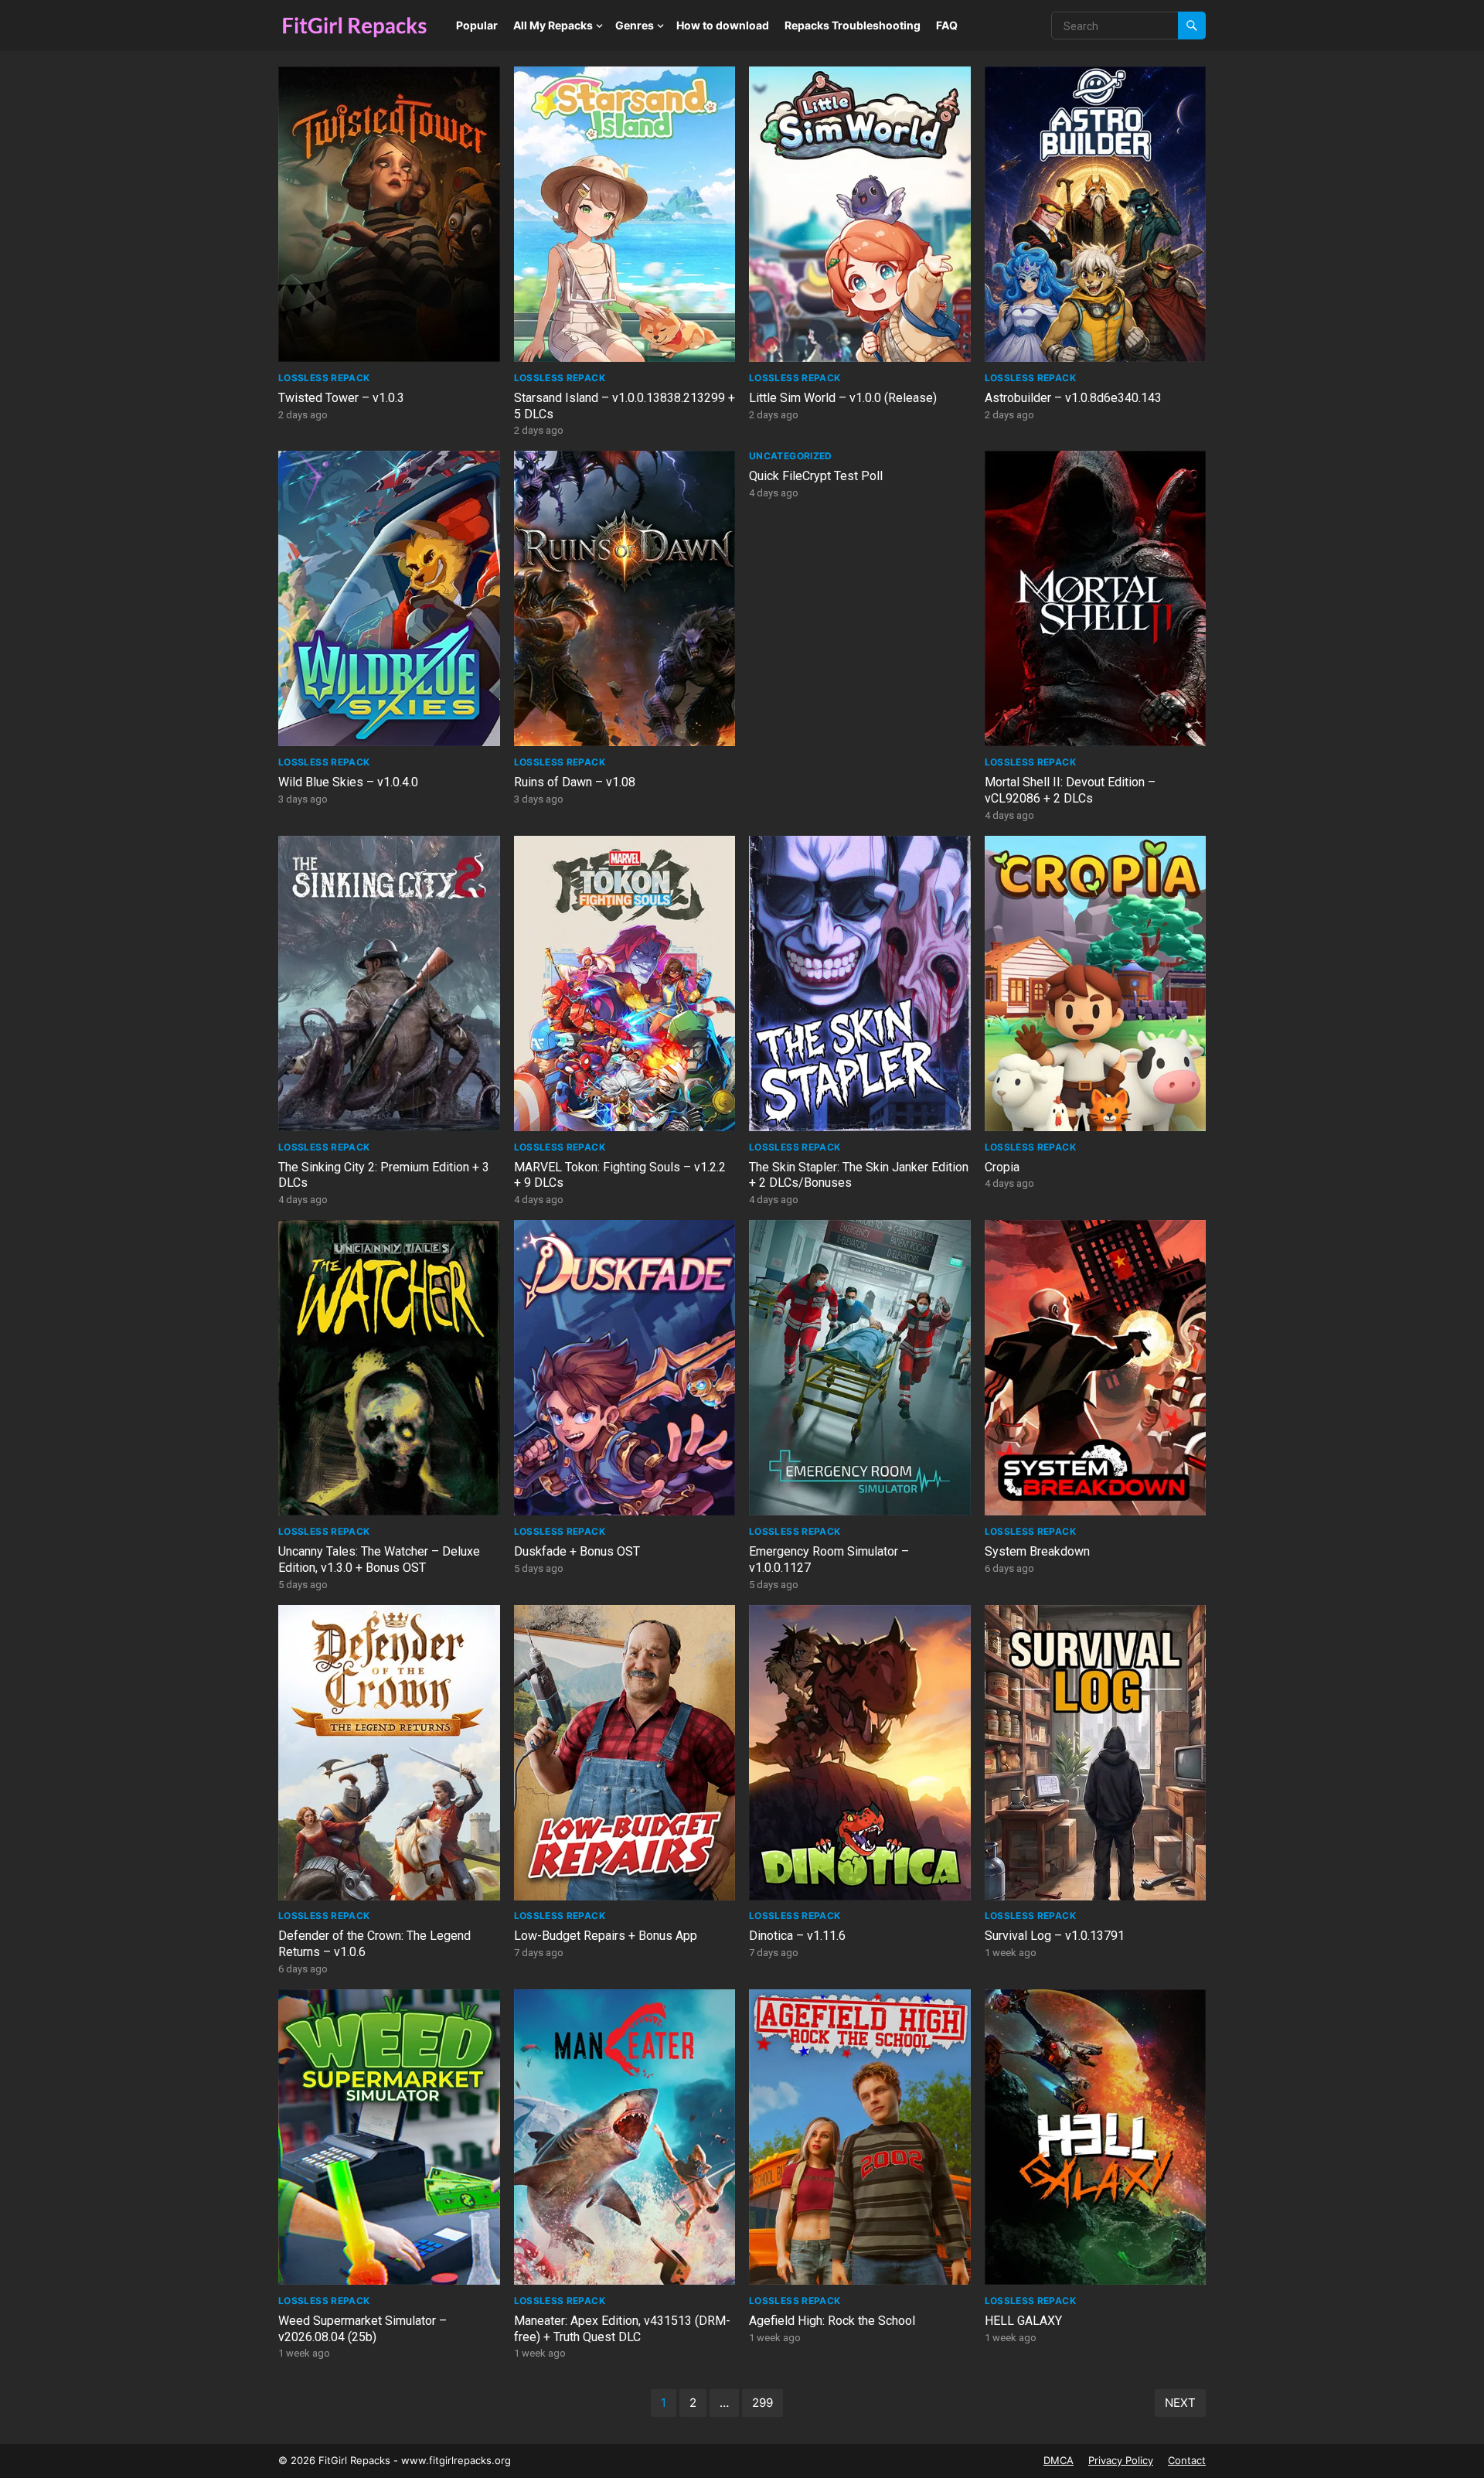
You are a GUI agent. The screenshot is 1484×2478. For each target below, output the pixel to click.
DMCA (1059, 2460)
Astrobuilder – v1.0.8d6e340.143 (1073, 398)
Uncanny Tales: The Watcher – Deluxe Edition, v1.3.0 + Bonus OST (379, 1559)
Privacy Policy (1121, 2460)
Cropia (1002, 1167)
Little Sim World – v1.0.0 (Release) (843, 398)
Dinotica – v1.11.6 (797, 1936)
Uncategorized (791, 456)
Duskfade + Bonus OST (577, 1551)
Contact (1187, 2460)
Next (1180, 2403)
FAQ (947, 25)
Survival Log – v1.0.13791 (1055, 1936)
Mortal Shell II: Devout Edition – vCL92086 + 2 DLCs (1070, 790)
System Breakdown (1037, 1551)
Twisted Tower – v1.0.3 (341, 398)
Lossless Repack (324, 378)
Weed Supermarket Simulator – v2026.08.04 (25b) (362, 2329)
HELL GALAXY (1023, 2321)
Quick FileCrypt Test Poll (816, 476)
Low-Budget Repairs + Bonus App (606, 1936)
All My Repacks (553, 25)
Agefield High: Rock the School (832, 2321)
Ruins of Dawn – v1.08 (575, 782)
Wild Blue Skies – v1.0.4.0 (348, 782)
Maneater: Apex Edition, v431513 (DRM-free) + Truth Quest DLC (622, 2329)
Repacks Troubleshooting (853, 25)
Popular (477, 25)
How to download (723, 25)
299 (762, 2403)
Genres (635, 25)
